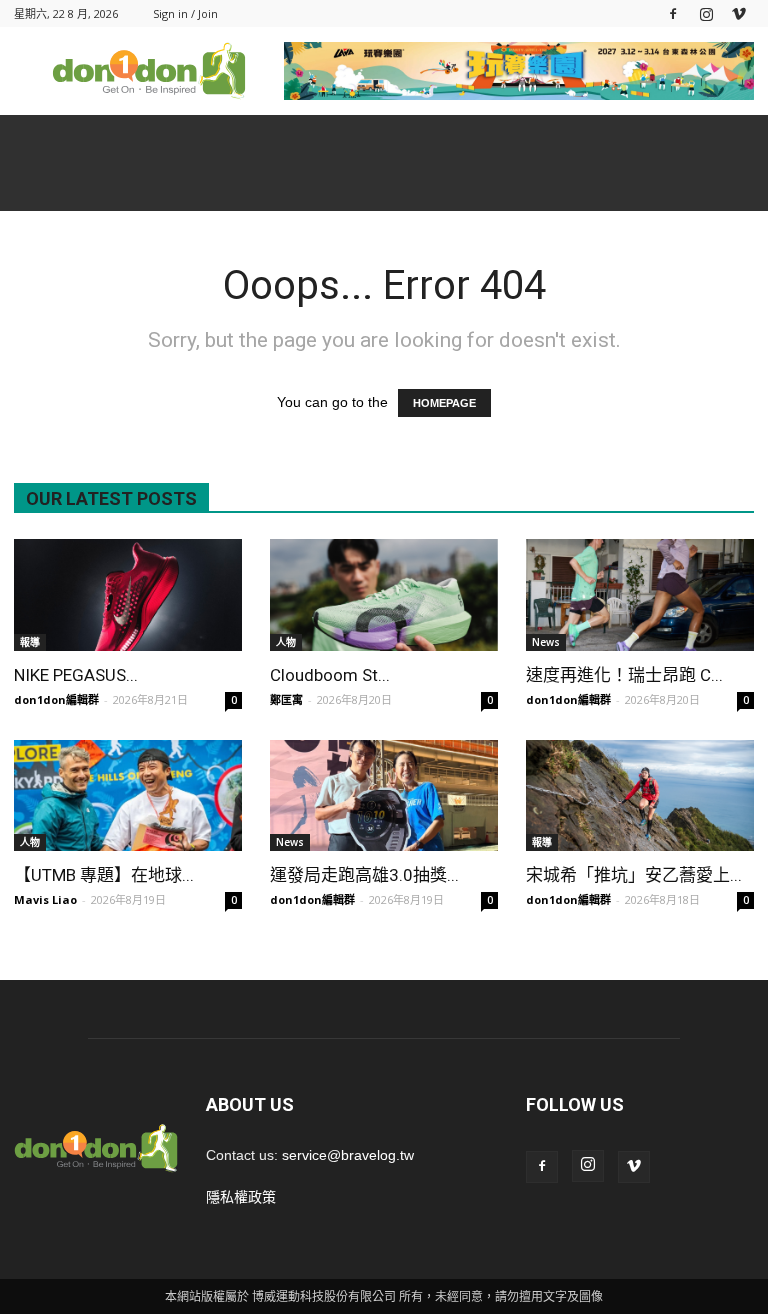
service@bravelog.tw (348, 1155)
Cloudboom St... (330, 675)
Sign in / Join (185, 13)
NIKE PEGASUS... (76, 675)
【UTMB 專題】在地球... (104, 875)
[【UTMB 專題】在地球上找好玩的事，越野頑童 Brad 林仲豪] (128, 796)
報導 (30, 642)
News (546, 642)
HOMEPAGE (444, 403)
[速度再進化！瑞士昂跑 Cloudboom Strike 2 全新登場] (640, 595)
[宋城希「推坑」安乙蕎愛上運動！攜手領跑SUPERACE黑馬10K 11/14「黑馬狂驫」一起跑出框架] (640, 796)
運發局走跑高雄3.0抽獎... (364, 875)
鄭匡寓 (286, 699)
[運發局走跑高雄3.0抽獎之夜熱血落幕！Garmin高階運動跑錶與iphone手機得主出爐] (384, 796)
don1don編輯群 (56, 699)
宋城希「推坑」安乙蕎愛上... (634, 875)
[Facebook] (673, 13)
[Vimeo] (739, 13)
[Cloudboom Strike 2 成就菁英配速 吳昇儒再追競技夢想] (384, 595)
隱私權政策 (241, 1197)
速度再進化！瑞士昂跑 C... (624, 675)
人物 (286, 642)
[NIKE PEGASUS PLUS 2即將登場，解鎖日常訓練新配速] (128, 595)
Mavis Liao (45, 899)
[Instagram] (706, 13)
